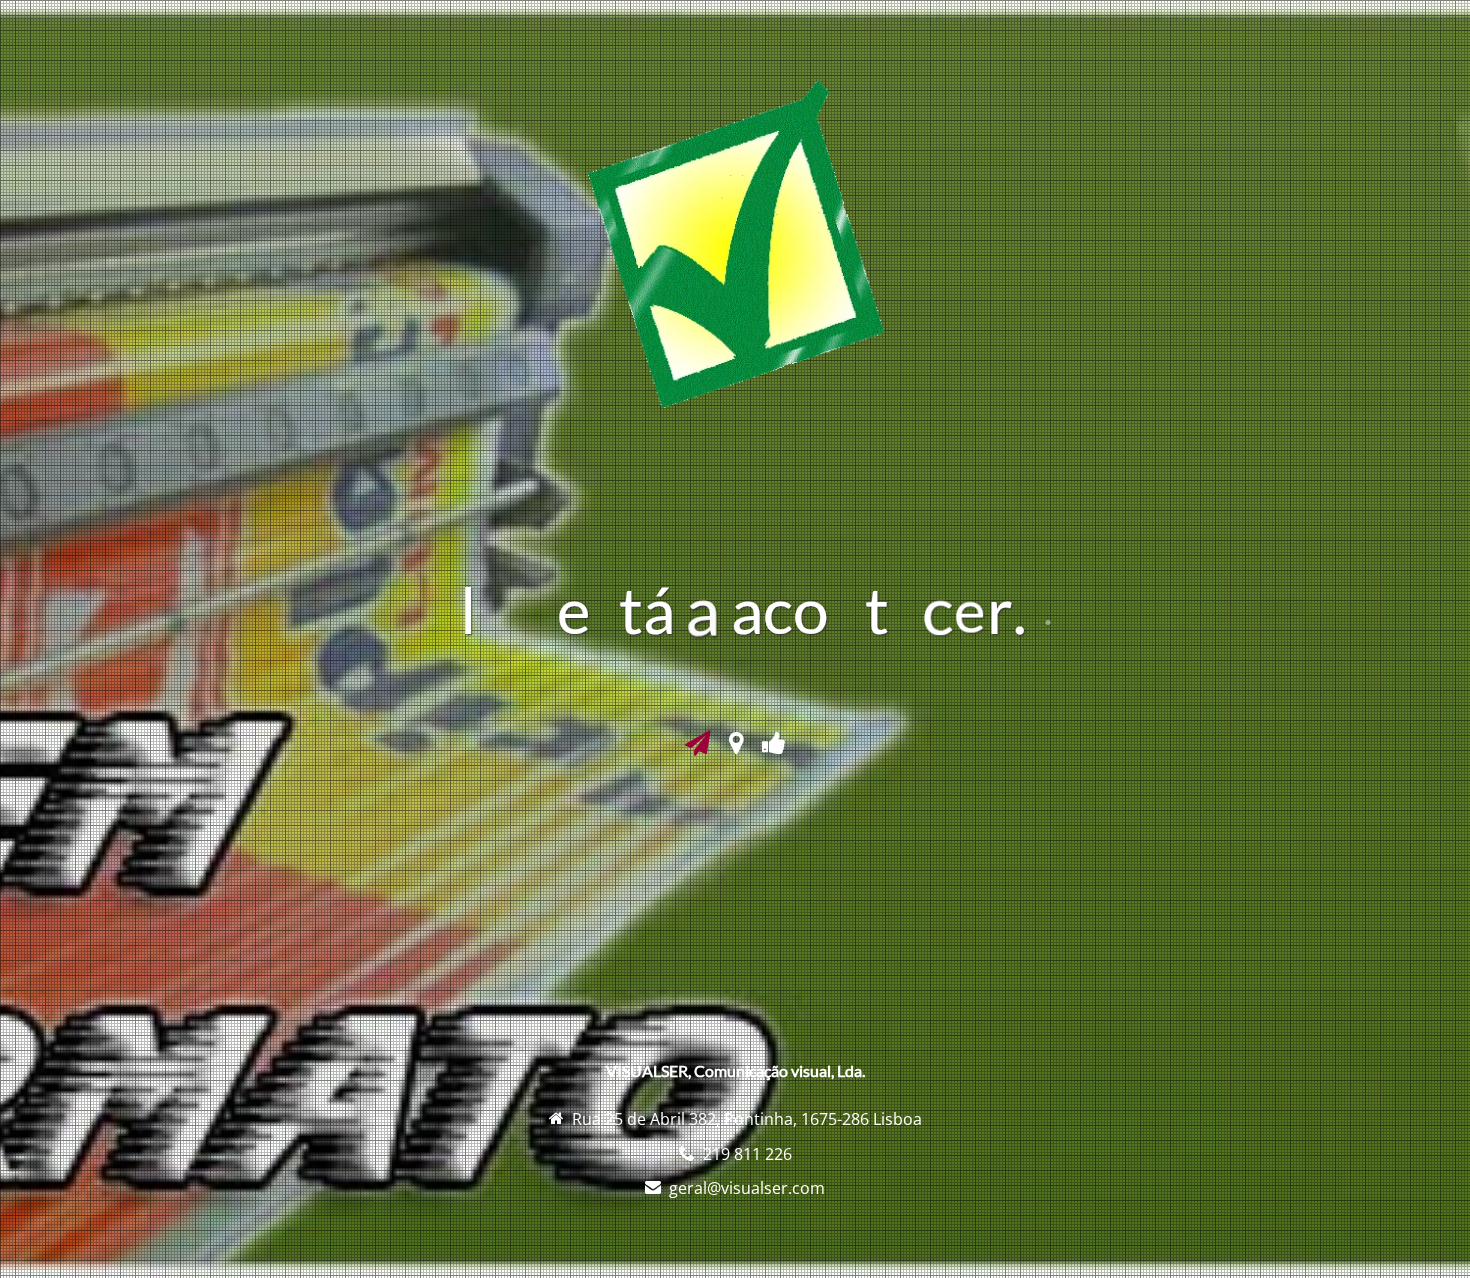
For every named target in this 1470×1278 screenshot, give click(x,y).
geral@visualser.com (747, 1188)
